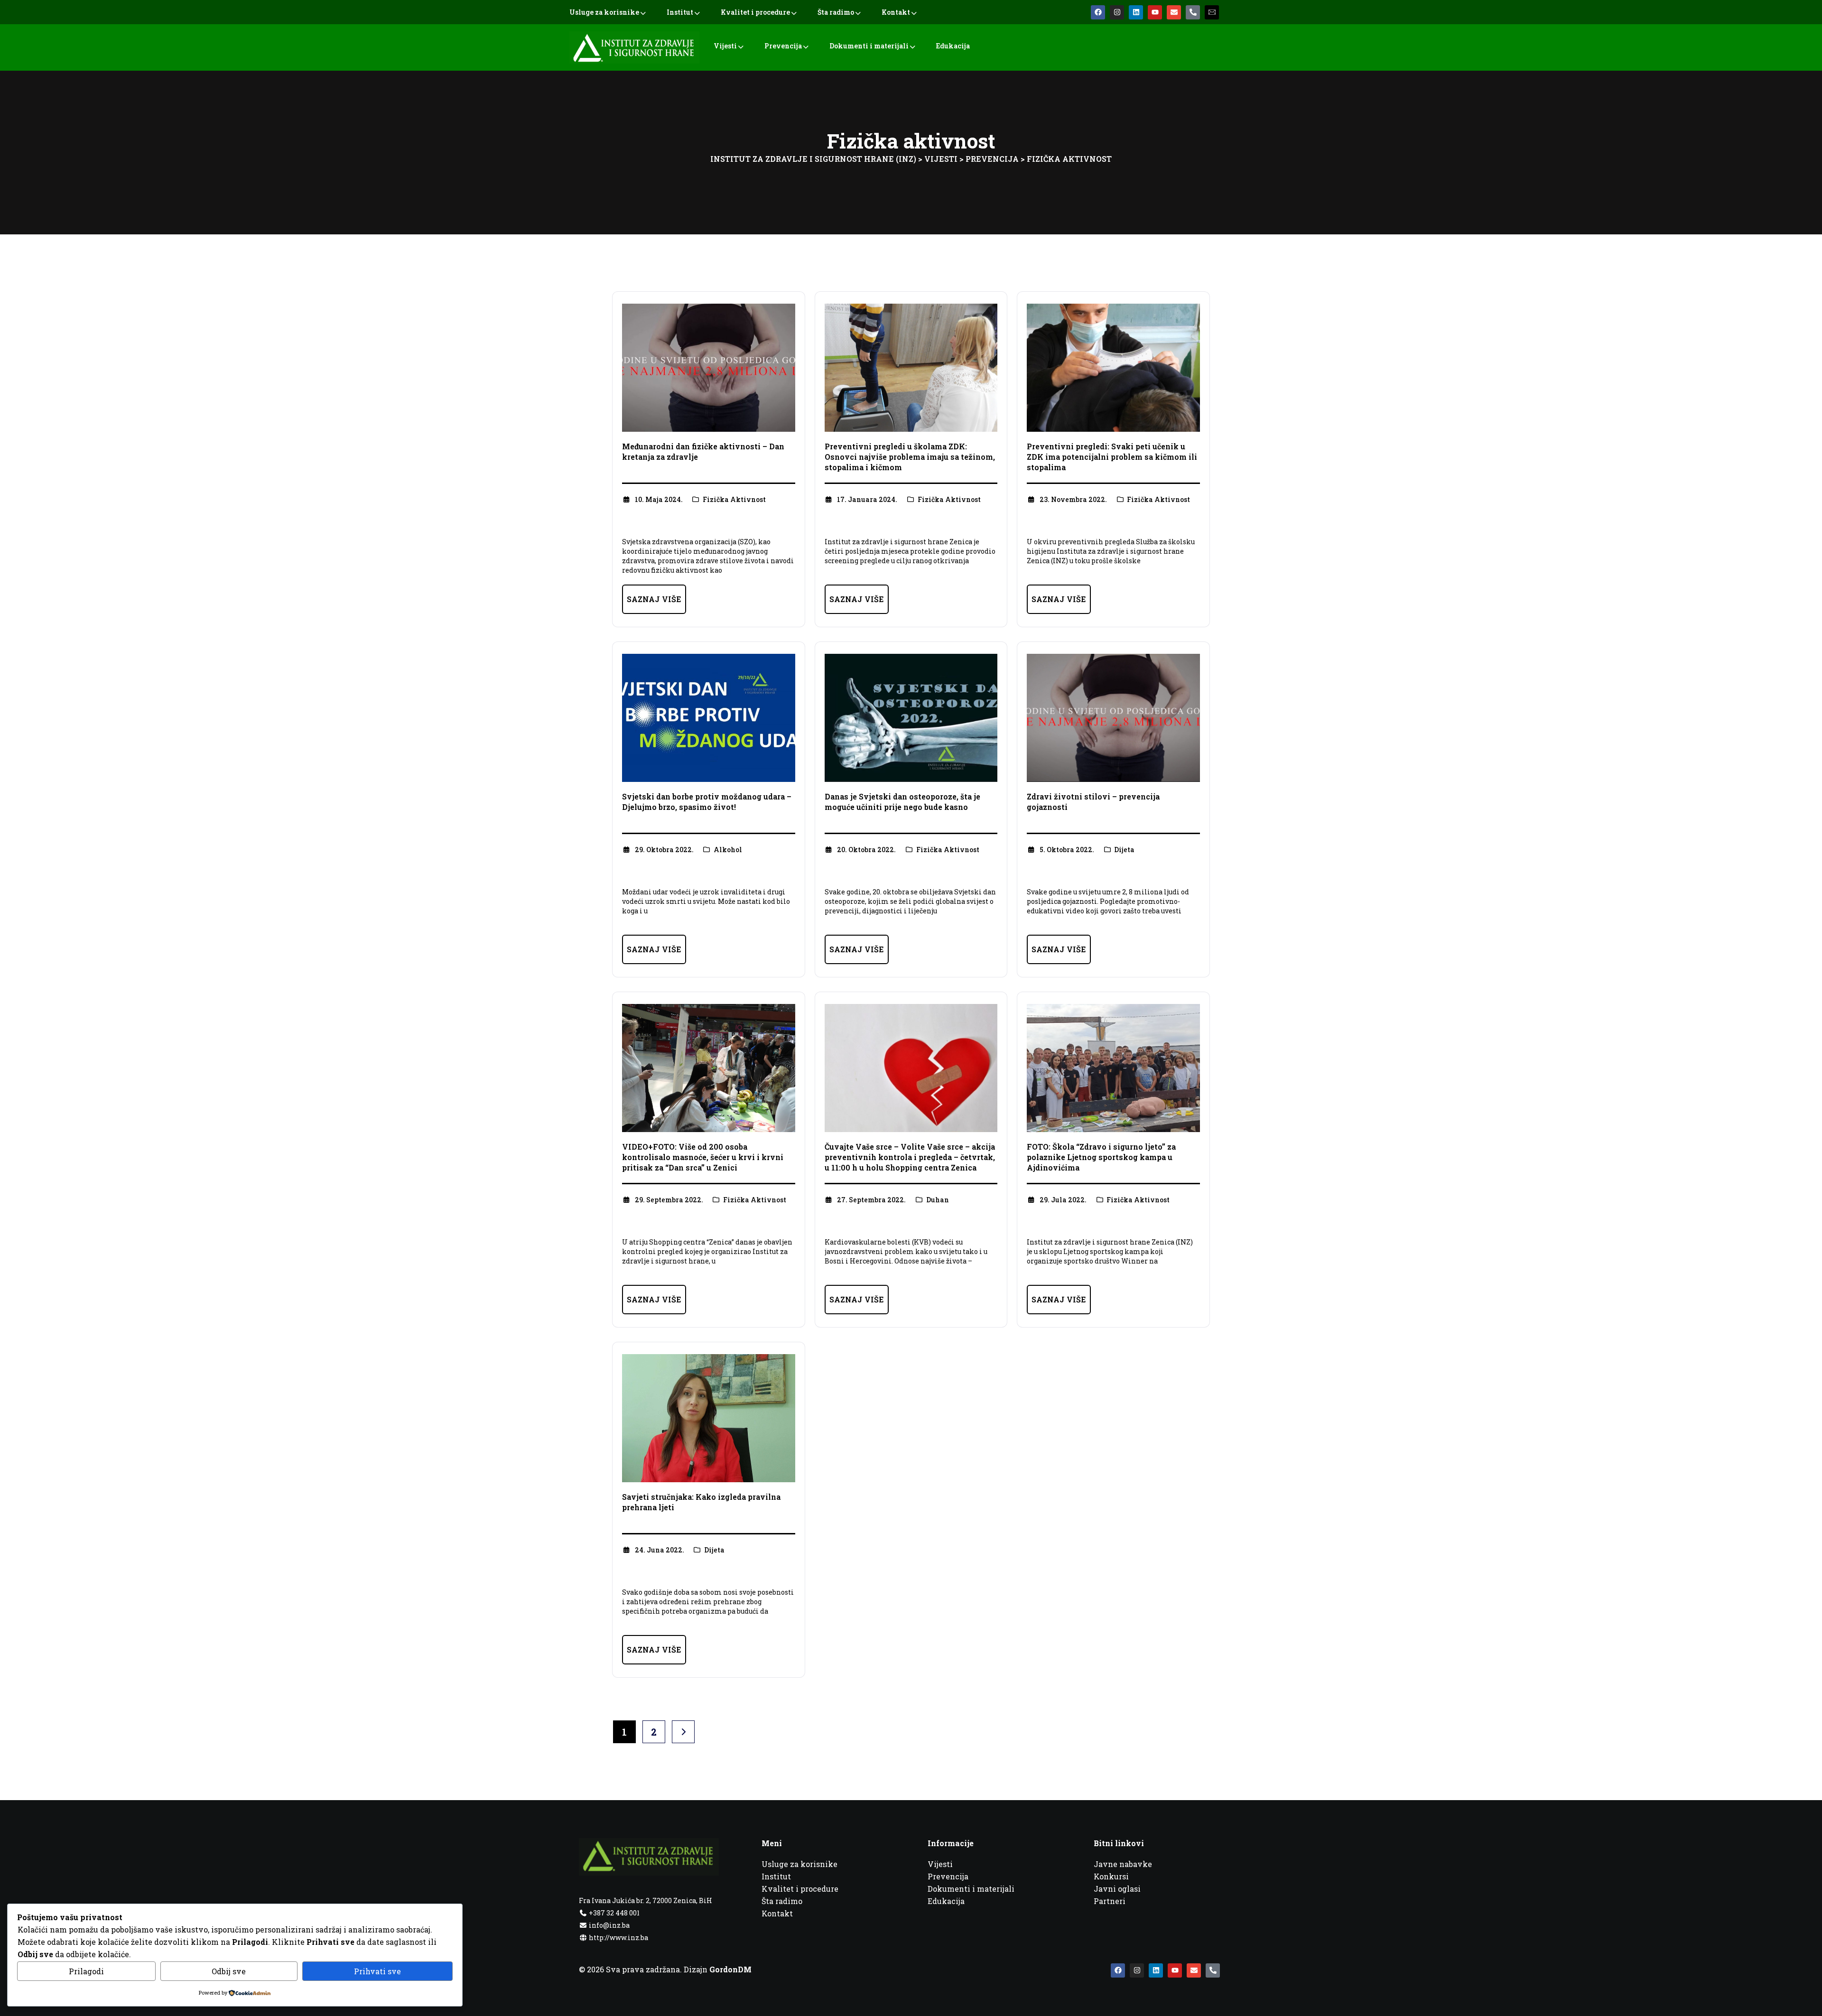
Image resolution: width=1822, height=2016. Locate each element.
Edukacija (953, 46)
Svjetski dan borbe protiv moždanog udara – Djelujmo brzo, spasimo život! (707, 802)
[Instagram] (1117, 12)
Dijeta (1124, 850)
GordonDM (730, 1969)
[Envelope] (1174, 12)
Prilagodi (86, 1971)
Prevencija (783, 46)
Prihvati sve (377, 1971)
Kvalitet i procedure (755, 12)
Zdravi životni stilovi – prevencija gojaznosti (1093, 802)
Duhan (938, 1200)
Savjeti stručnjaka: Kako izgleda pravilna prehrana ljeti (701, 1502)
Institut (680, 12)
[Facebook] (1098, 12)
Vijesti (725, 46)
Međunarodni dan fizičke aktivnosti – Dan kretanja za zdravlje (703, 451)
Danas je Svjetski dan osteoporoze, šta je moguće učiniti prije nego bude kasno (902, 802)
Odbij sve (229, 1971)
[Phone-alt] (1193, 12)
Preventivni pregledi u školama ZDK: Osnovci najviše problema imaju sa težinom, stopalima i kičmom (910, 457)
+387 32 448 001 (614, 1913)
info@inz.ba (609, 1925)
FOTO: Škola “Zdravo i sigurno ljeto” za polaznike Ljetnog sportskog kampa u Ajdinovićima (1101, 1157)
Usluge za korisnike (604, 12)
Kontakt (896, 12)
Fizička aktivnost (734, 499)
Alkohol (728, 850)
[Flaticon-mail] (1212, 12)
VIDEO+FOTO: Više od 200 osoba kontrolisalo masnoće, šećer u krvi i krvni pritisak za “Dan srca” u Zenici (703, 1157)
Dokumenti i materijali (869, 46)
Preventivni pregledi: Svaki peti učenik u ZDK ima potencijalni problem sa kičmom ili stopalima (1112, 457)
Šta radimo (836, 12)
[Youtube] (1155, 12)
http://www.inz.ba (618, 1937)
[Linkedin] (1136, 12)
